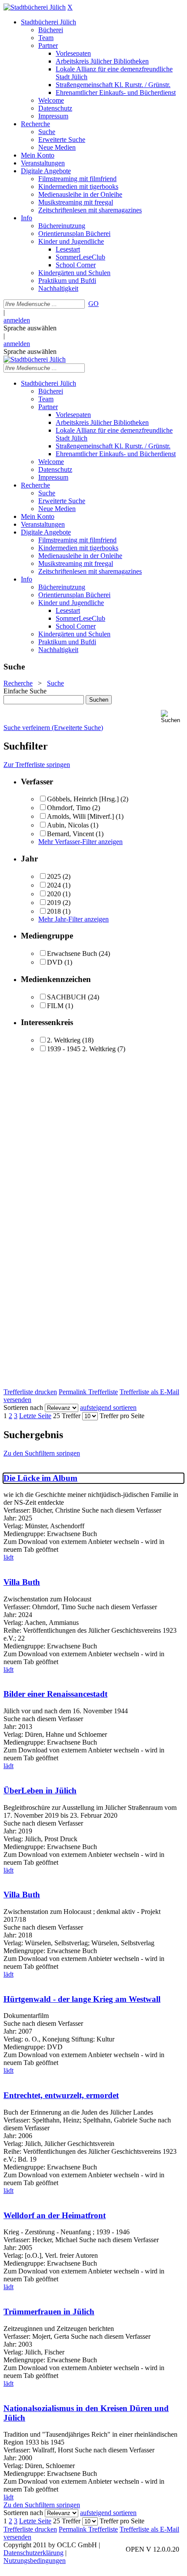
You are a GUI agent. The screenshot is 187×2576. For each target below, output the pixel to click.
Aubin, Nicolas (68, 825)
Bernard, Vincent (70, 834)
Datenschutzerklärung (33, 2553)
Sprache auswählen (30, 328)
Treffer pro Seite (122, 1416)
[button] (172, 717)
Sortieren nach (23, 1407)
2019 (54, 903)
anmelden (17, 320)
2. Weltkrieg (64, 1040)
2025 (54, 876)
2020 (54, 894)
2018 (54, 911)
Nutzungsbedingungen (35, 2561)
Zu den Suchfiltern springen (42, 1453)
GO (93, 304)
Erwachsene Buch (72, 953)
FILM (55, 1006)
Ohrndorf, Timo (69, 808)
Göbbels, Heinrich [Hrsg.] (83, 799)
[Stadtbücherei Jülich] (35, 7)
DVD (55, 962)
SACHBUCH (67, 997)
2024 (54, 885)
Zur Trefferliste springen (37, 765)
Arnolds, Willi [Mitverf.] (80, 816)
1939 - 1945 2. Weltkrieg (81, 1049)
